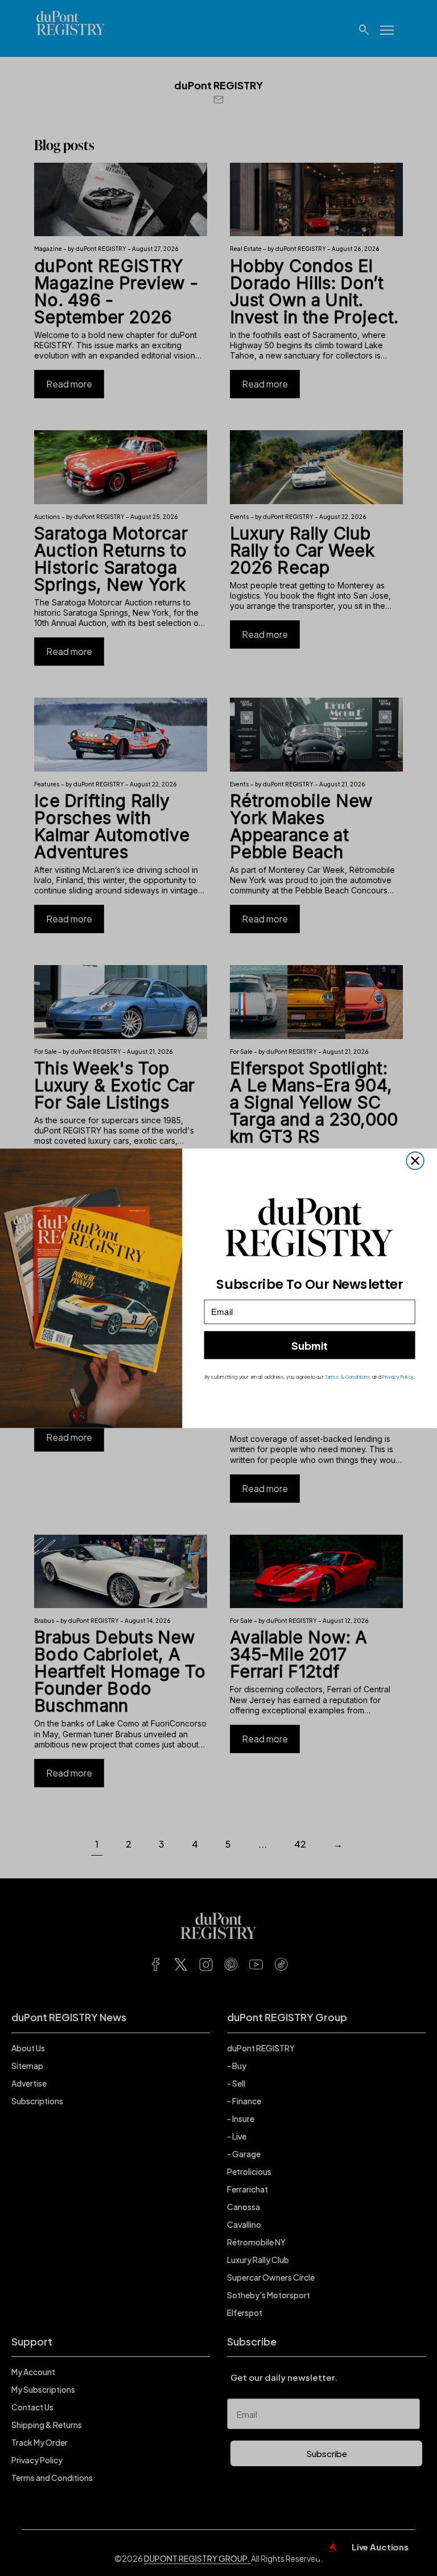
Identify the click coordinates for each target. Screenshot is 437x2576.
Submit (310, 1345)
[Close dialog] (415, 1161)
